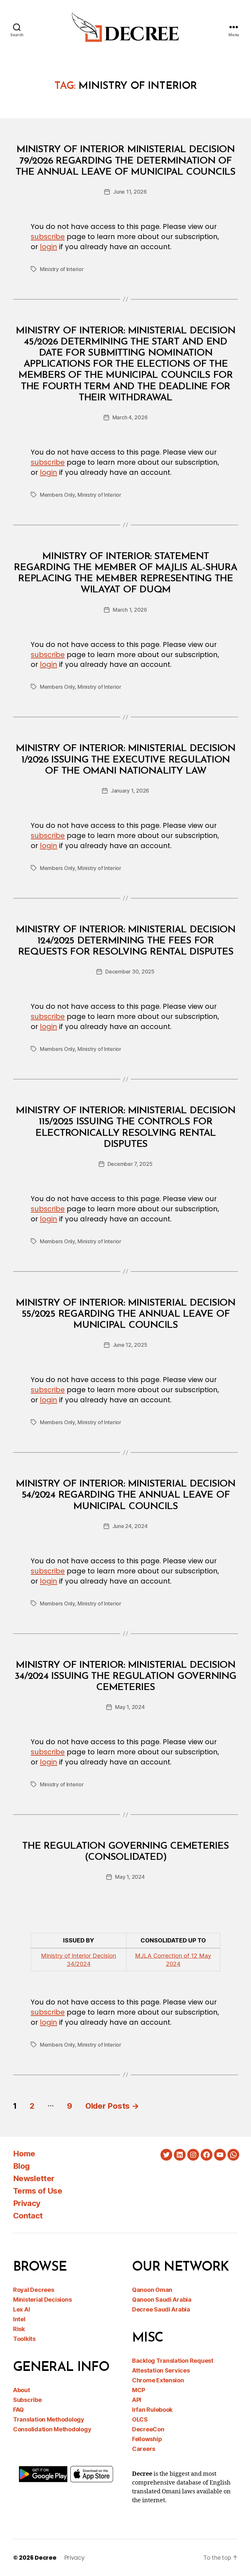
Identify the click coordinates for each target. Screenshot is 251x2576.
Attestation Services (161, 2370)
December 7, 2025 (130, 1164)
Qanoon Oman (152, 2290)
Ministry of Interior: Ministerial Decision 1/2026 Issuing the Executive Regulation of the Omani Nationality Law (125, 760)
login (49, 247)
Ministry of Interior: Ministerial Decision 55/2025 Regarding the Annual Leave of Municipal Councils (125, 1314)
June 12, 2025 (130, 1345)
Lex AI (21, 2309)
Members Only (57, 495)
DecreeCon (148, 2429)
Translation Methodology (49, 2419)
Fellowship (147, 2439)
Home (24, 2154)
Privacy (27, 2203)
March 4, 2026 (130, 417)
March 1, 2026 (130, 610)
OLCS (140, 2419)
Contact (28, 2216)
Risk (19, 2329)
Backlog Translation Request (173, 2361)
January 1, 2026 (130, 791)
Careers (144, 2449)
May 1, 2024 (130, 1707)
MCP (139, 2390)
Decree (45, 2558)
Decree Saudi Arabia (161, 2309)
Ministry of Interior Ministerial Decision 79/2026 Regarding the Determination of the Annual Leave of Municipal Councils (125, 161)
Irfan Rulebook (152, 2410)
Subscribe (27, 2400)
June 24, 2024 (130, 1526)
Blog (21, 2166)
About (22, 2390)
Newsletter (34, 2178)
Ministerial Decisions (42, 2300)
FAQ (18, 2410)
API (137, 2400)
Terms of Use (38, 2191)
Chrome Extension (158, 2380)
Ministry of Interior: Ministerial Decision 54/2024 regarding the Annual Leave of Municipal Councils (125, 1495)
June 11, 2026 (130, 192)
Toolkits (24, 2339)
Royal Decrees (34, 2290)
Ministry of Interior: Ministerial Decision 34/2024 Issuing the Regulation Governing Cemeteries (125, 1676)
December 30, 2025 (130, 972)
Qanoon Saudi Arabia (162, 2300)
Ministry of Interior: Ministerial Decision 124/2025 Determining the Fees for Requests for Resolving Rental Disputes (125, 941)
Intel (19, 2319)
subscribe (48, 237)
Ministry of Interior (62, 269)
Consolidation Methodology (52, 2429)
